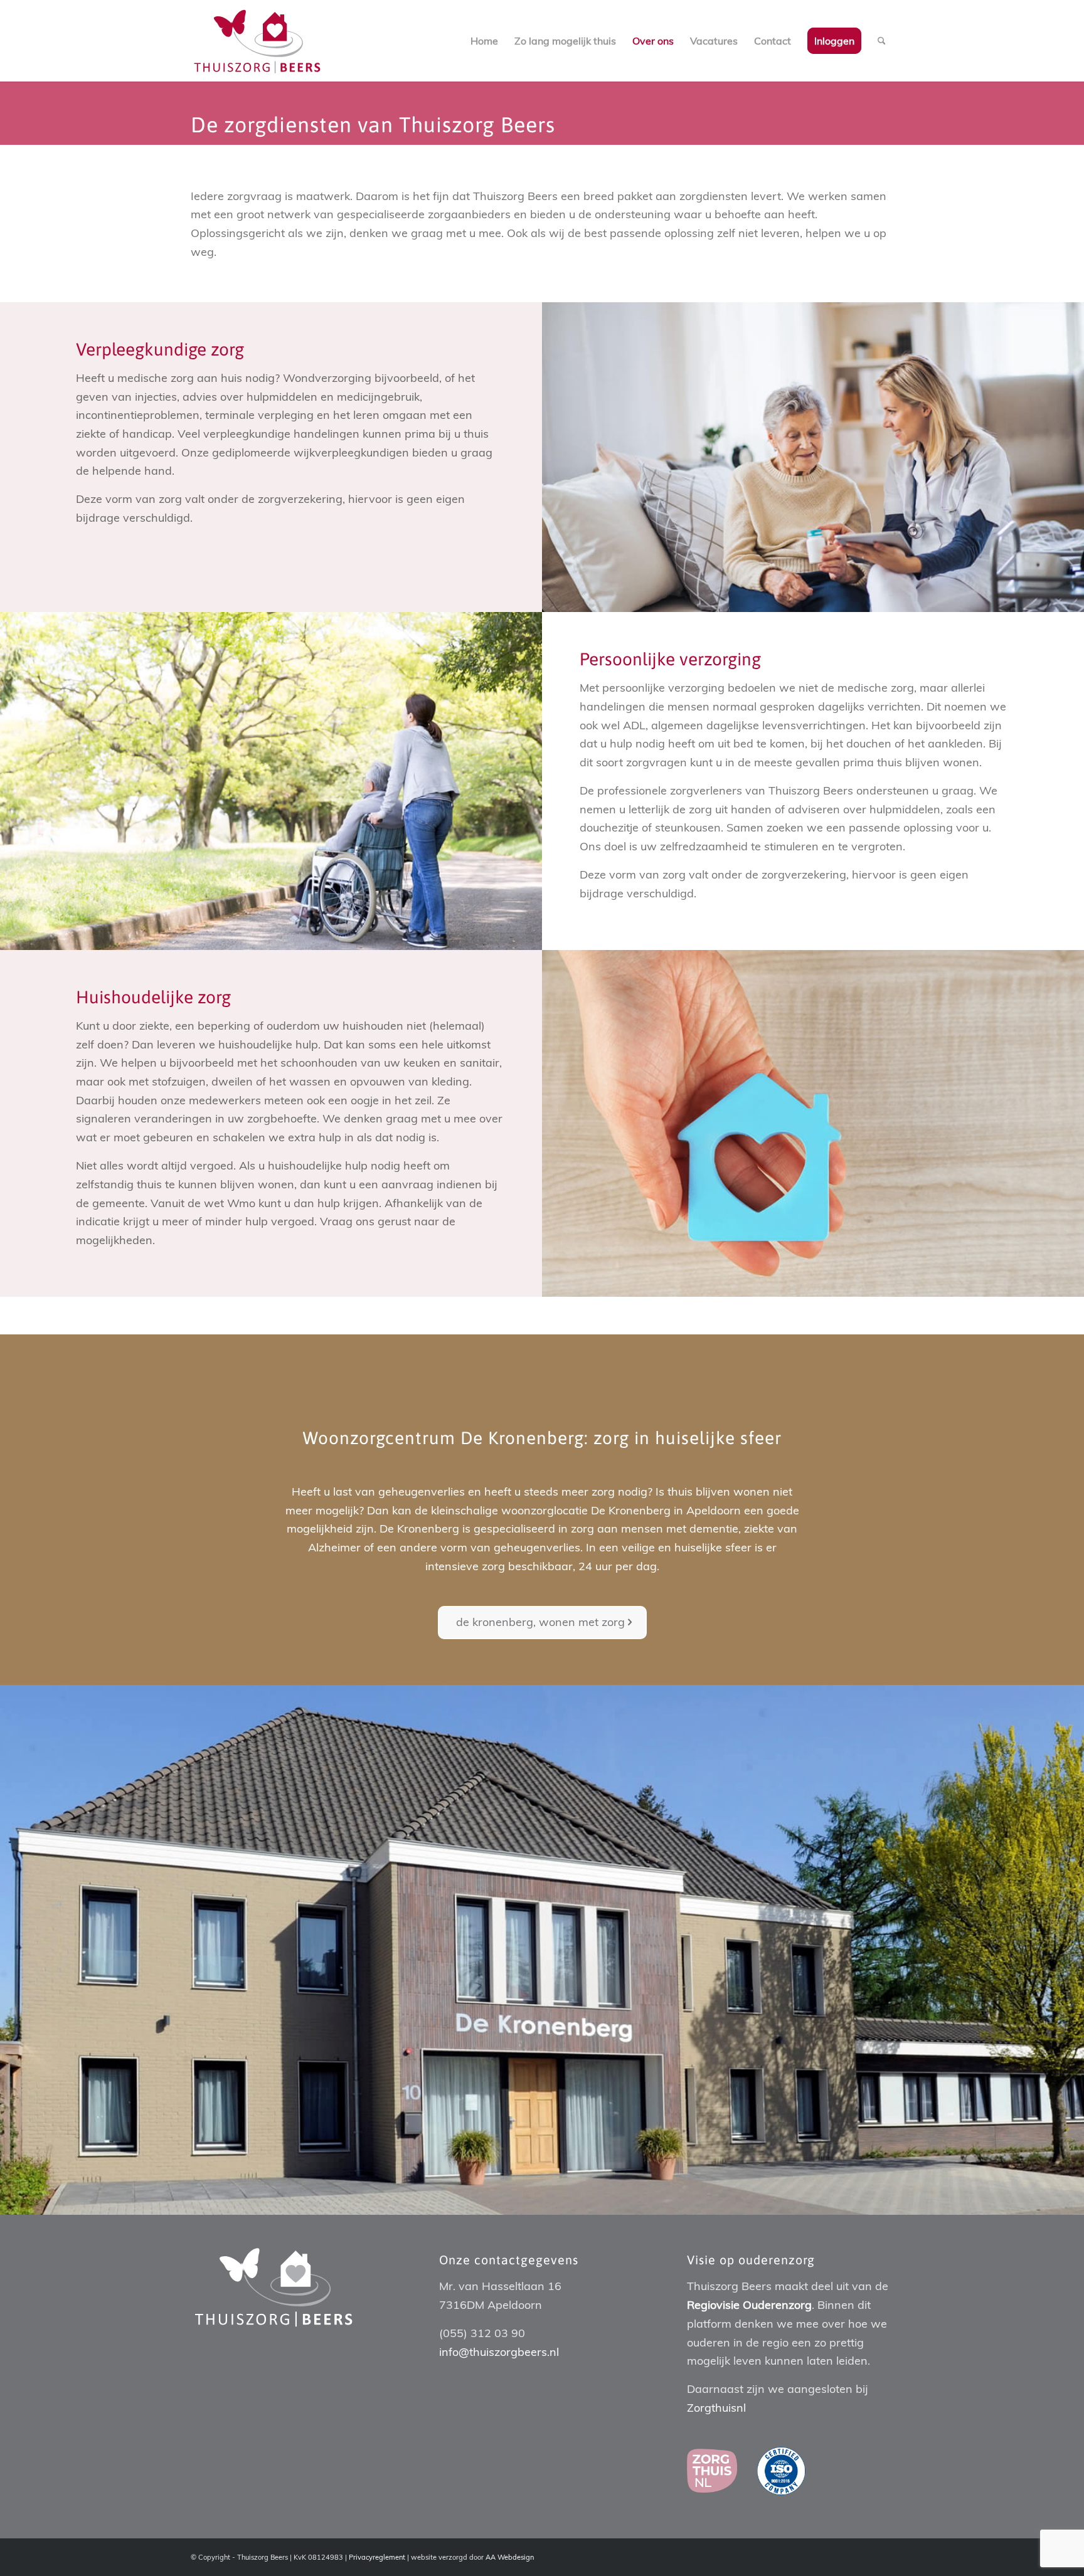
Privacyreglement (377, 2557)
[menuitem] (484, 41)
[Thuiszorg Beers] (257, 41)
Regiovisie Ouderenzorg (749, 2305)
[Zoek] (882, 41)
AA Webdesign (510, 2557)
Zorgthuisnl (716, 2408)
